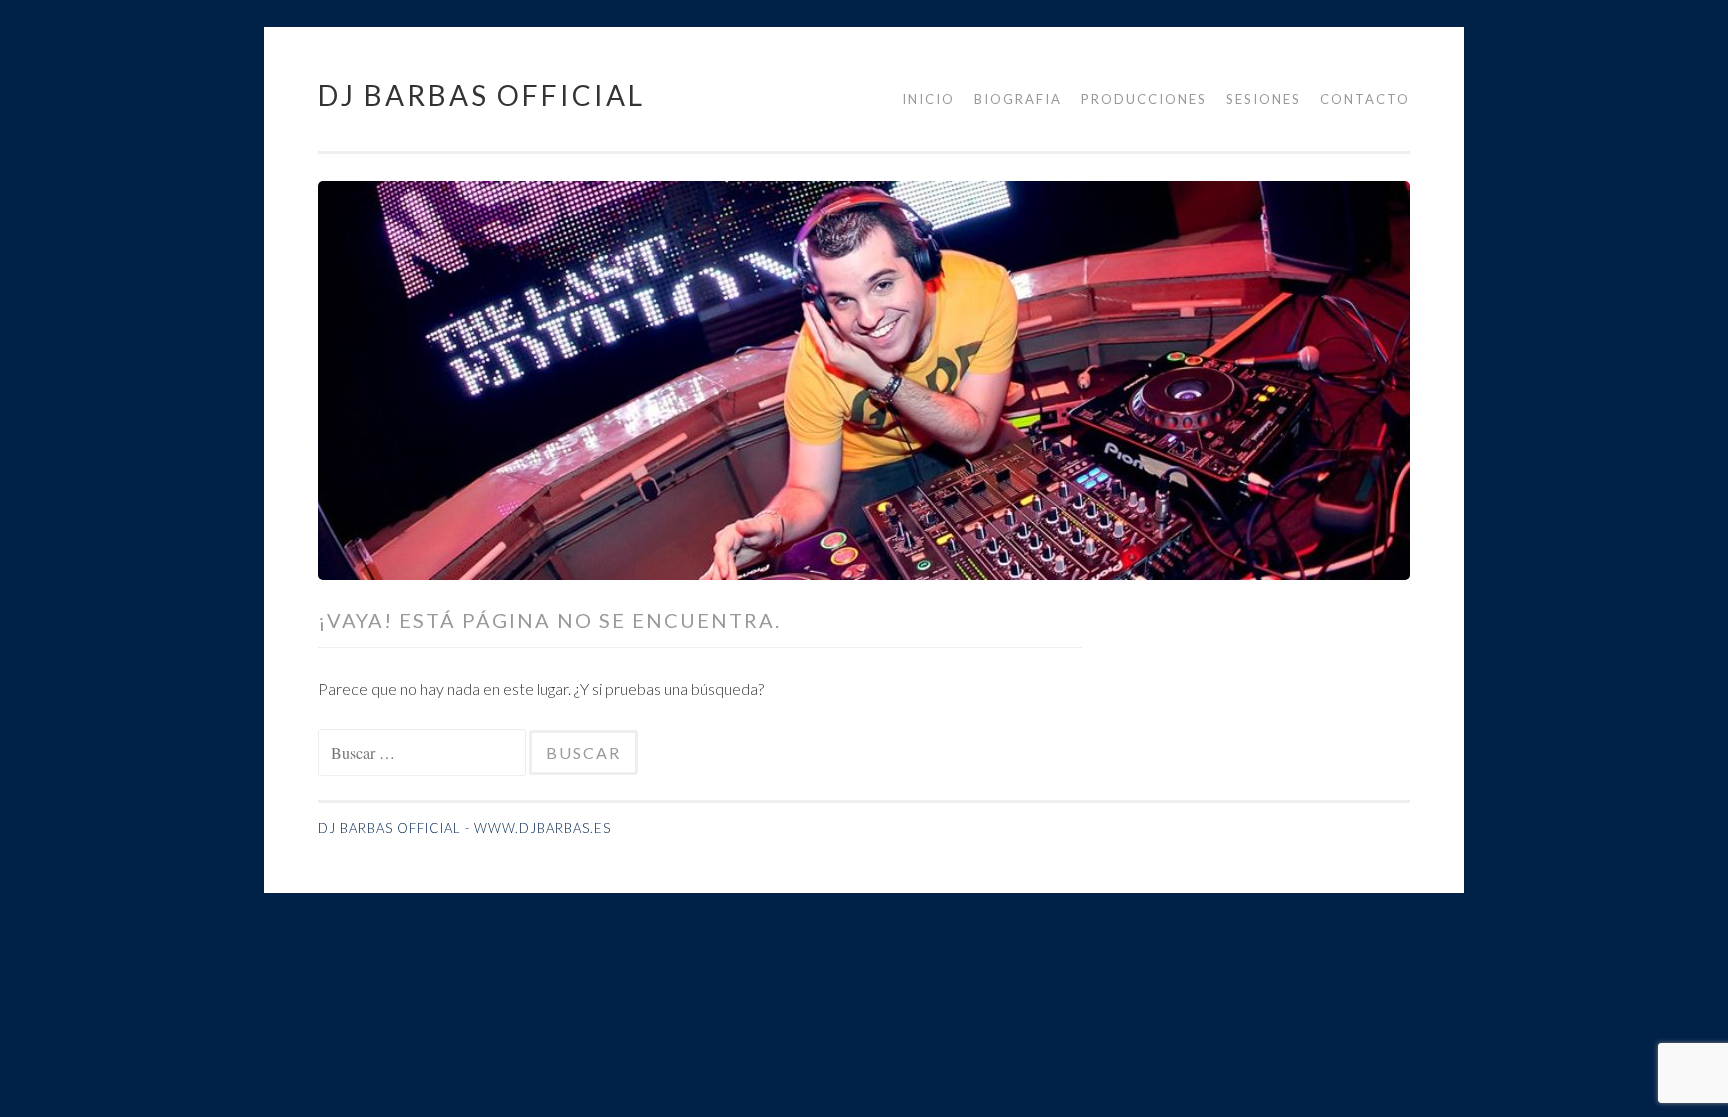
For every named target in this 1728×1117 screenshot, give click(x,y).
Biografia (1018, 99)
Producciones (1144, 99)
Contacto (1365, 99)
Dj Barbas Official (481, 95)
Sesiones (1263, 99)
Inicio (928, 99)
